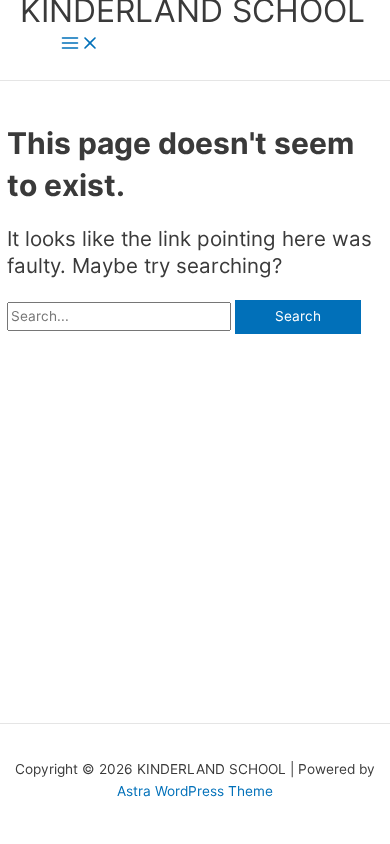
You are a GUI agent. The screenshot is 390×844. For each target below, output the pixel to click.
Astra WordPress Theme (195, 791)
